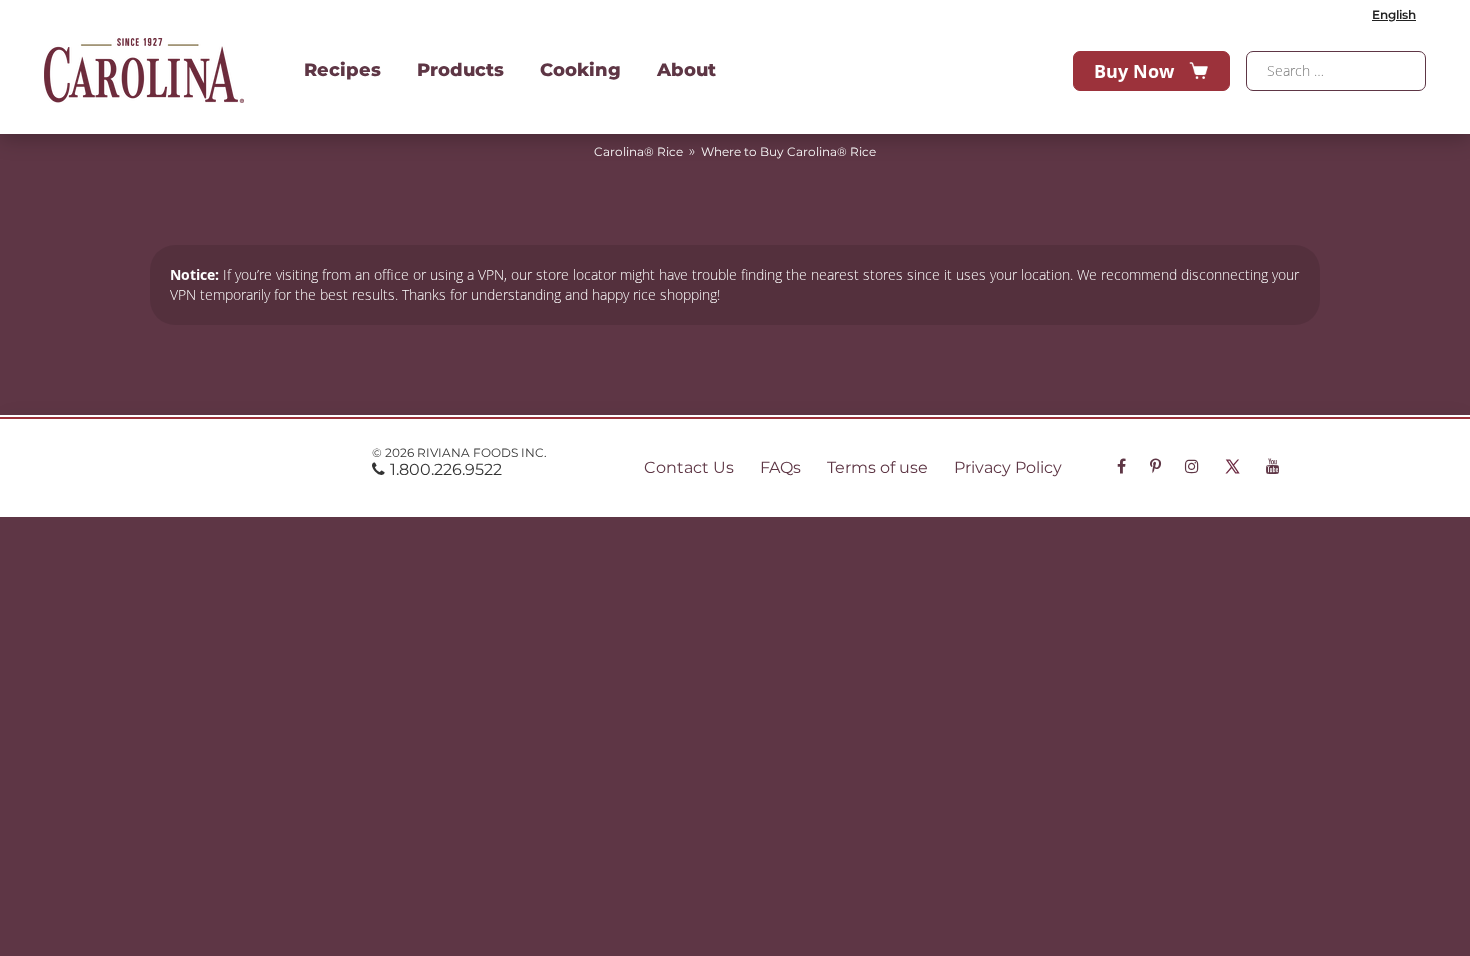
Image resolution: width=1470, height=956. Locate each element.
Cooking (580, 70)
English (1394, 14)
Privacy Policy (1008, 467)
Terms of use (877, 467)
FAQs (780, 467)
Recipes (342, 70)
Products (460, 70)
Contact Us (689, 467)
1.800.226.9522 (446, 469)
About (686, 70)
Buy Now (1134, 71)
